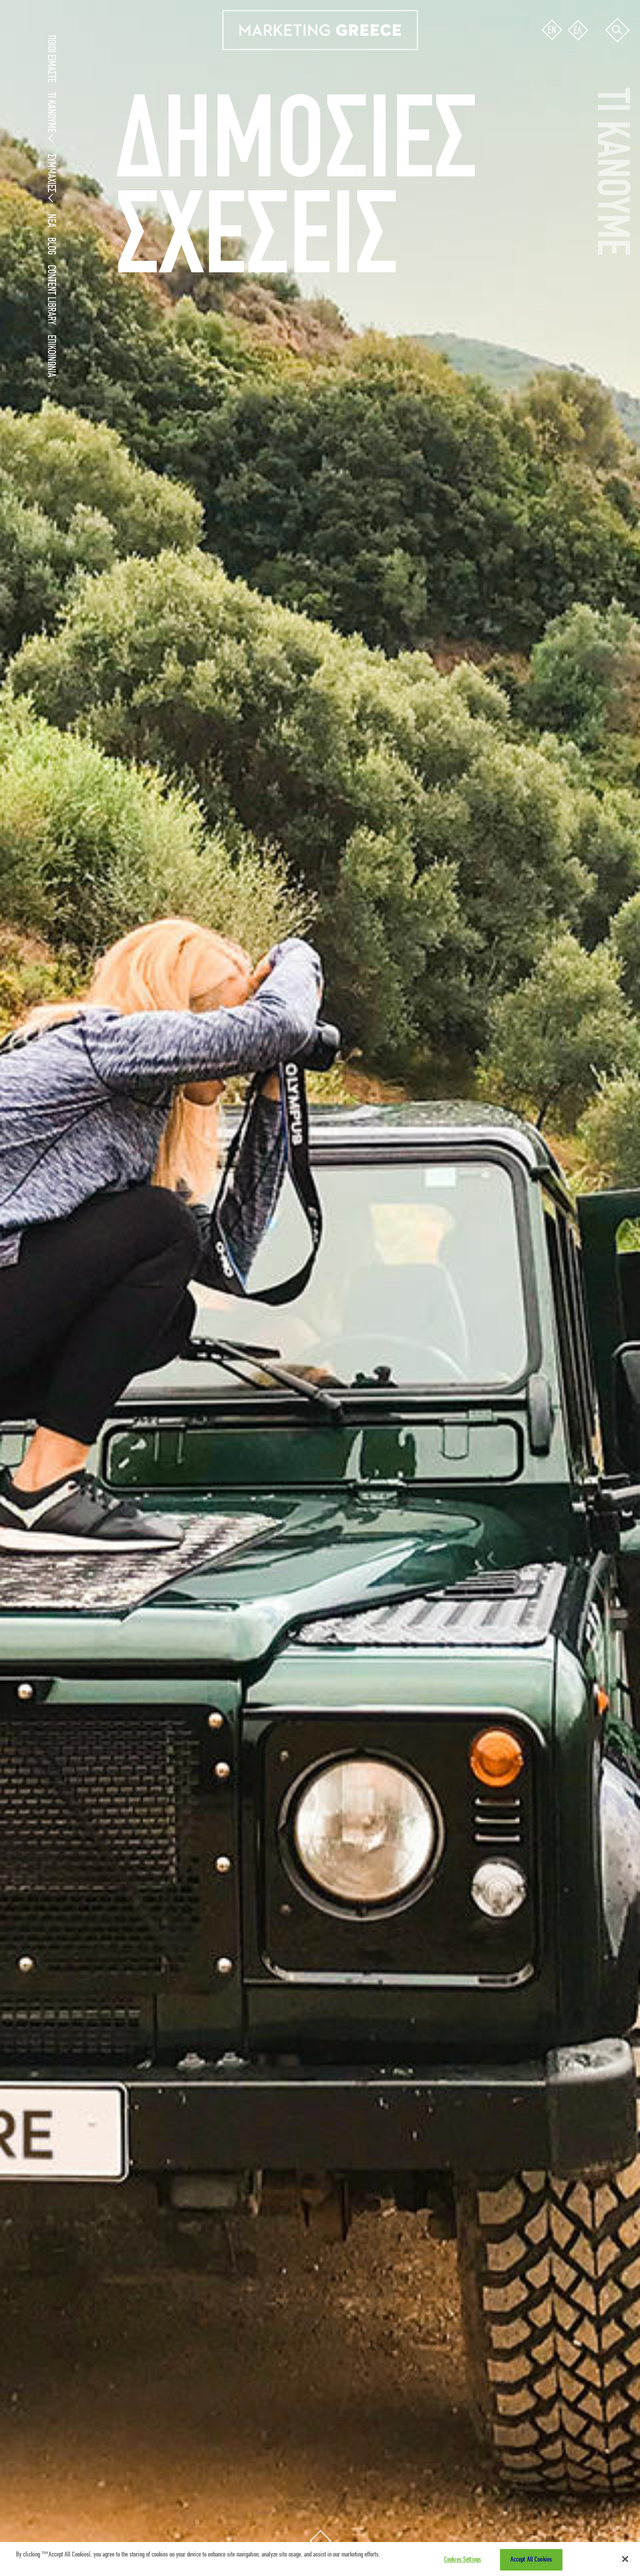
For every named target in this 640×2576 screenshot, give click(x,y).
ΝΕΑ (51, 221)
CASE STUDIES (100, 141)
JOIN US (90, 167)
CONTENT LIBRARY (51, 295)
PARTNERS (95, 195)
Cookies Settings (462, 2560)
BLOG (51, 246)
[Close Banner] (625, 2559)
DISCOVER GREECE (107, 127)
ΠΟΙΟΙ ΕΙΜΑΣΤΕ (51, 59)
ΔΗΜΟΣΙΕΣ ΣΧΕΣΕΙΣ (108, 113)
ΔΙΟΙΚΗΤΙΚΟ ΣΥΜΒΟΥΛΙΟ (115, 181)
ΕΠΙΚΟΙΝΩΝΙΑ (51, 356)
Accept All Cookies (531, 2560)
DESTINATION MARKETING (118, 99)
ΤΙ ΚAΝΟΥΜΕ (51, 112)
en (552, 30)
